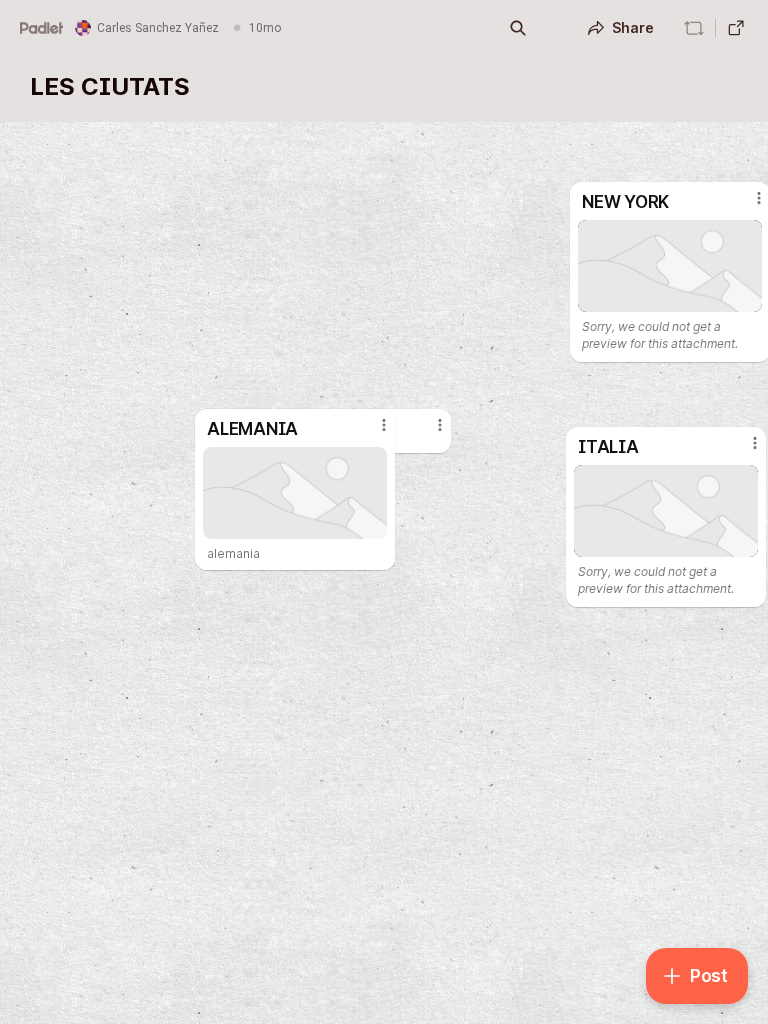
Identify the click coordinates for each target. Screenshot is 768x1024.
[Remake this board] (694, 28)
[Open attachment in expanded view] (666, 511)
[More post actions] (742, 451)
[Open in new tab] (736, 28)
